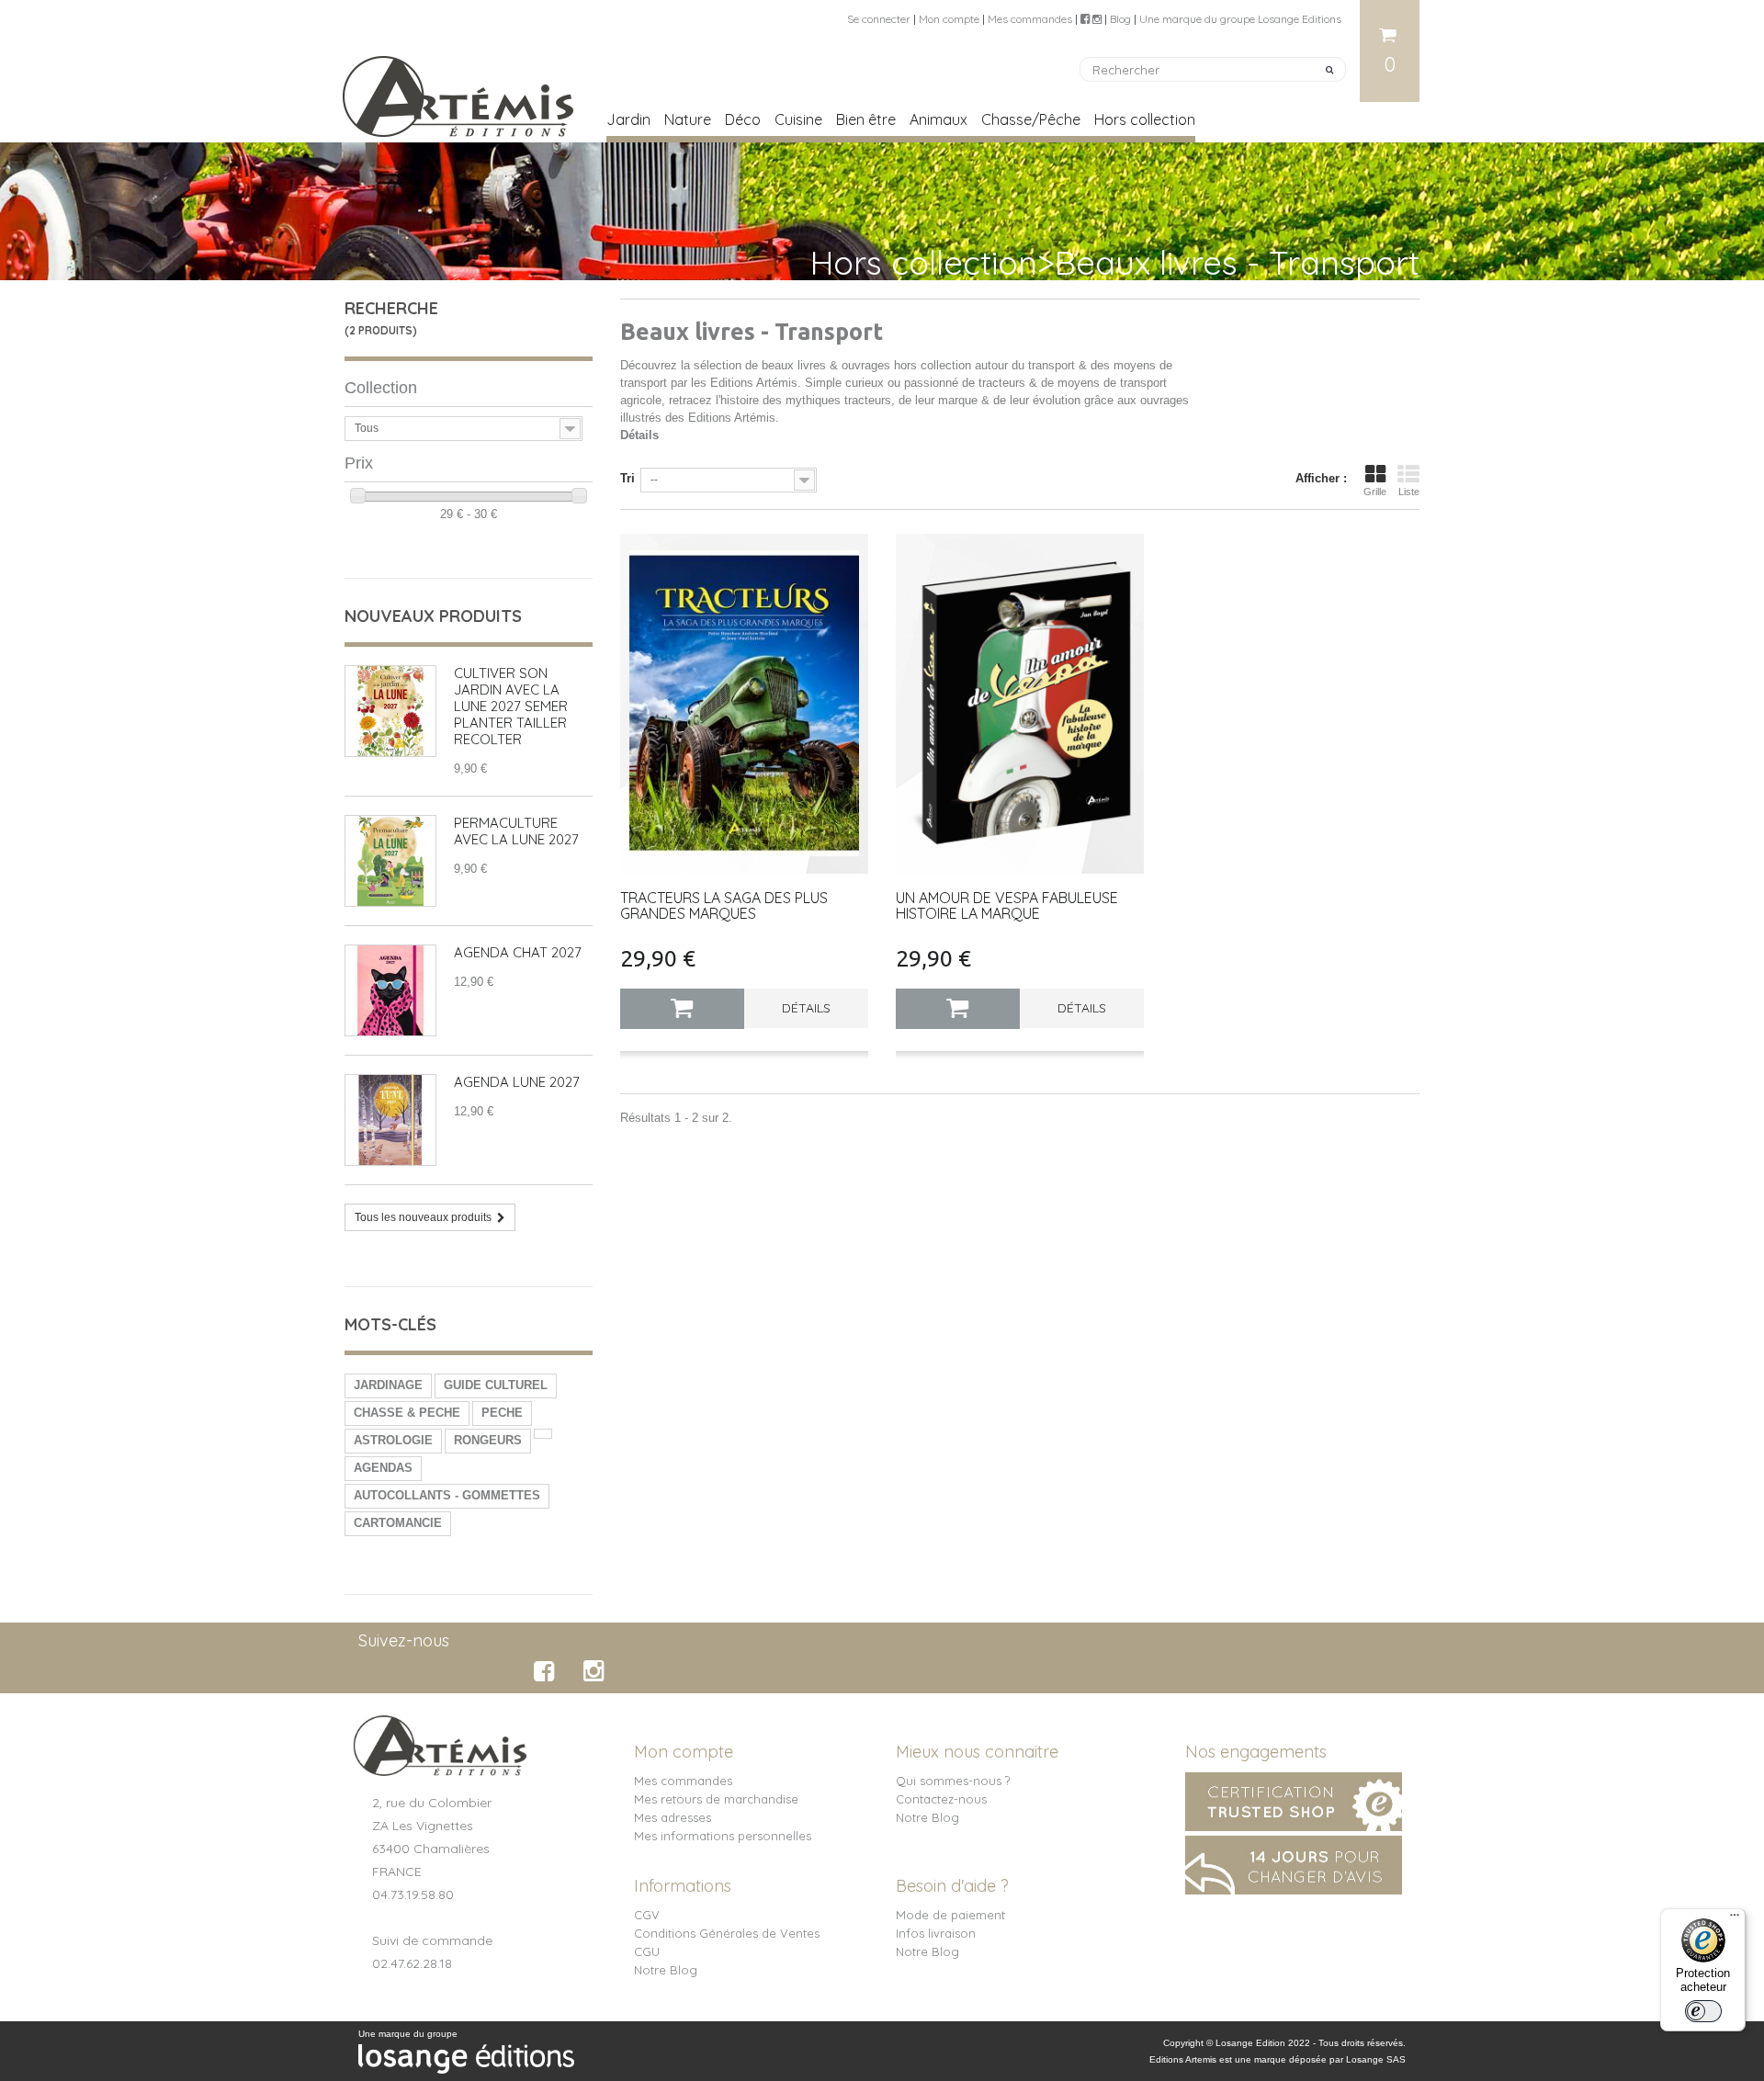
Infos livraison (936, 1933)
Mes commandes (1030, 19)
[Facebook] (547, 1671)
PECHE (502, 1413)
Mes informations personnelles (723, 1836)
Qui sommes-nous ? (953, 1781)
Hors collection (1145, 119)
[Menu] (1735, 1919)
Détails (639, 435)
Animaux (939, 119)
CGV (647, 1915)
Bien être (866, 119)
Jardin (628, 119)
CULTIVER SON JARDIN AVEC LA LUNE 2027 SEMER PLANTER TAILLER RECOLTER (511, 706)
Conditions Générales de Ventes (727, 1933)
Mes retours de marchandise (716, 1799)
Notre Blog (927, 1817)
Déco (743, 119)
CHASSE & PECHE (407, 1413)
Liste (1409, 492)
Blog (1120, 19)
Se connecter (879, 19)
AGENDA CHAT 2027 (518, 952)
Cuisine (798, 119)
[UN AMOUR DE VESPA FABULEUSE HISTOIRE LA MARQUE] (1020, 703)
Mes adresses (673, 1817)
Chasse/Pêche (1031, 119)
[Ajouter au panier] (682, 1009)
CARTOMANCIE (398, 1523)
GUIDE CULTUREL (496, 1385)
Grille (1375, 492)
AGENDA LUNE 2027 (517, 1082)
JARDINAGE (388, 1385)
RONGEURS (488, 1440)
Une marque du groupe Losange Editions (1240, 19)
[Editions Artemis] (459, 89)
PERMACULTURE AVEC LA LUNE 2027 (516, 831)
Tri (628, 478)
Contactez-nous (941, 1799)
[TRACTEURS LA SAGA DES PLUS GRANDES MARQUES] (744, 703)
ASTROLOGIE (393, 1440)
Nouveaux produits (433, 616)
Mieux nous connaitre (977, 1752)
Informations (683, 1886)
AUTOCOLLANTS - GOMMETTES (447, 1495)
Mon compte (949, 19)
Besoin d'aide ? (952, 1886)
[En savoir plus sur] (543, 1434)
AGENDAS (383, 1468)
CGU (647, 1951)
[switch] (1703, 2011)
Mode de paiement (950, 1915)
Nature (688, 119)
